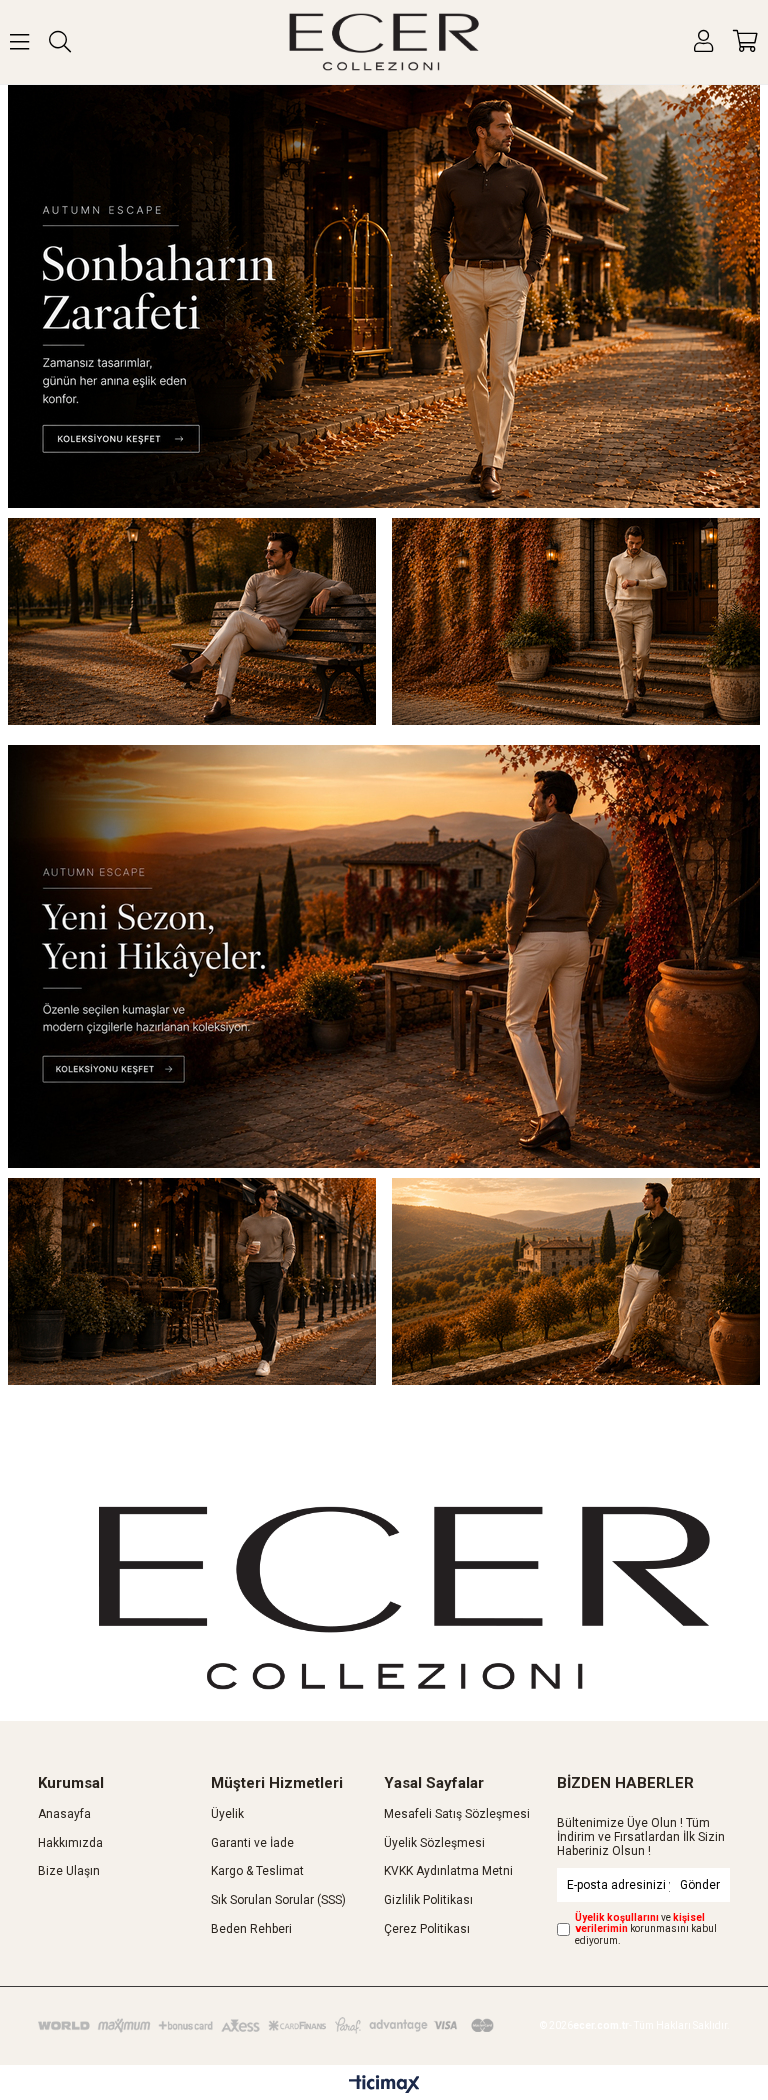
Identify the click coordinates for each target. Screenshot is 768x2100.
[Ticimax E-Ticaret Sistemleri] (384, 2085)
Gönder (700, 1885)
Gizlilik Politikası (428, 1900)
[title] (384, 296)
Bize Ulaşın (69, 1871)
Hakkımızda (70, 1843)
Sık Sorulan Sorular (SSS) (278, 1900)
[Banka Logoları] (268, 2025)
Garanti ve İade (252, 1843)
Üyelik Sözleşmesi (434, 1843)
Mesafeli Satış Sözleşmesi (457, 1814)
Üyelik (227, 1814)
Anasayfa (64, 1814)
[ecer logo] (403, 1598)
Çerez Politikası (427, 1929)
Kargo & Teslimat (257, 1871)
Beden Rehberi (251, 1929)
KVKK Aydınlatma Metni (448, 1871)
